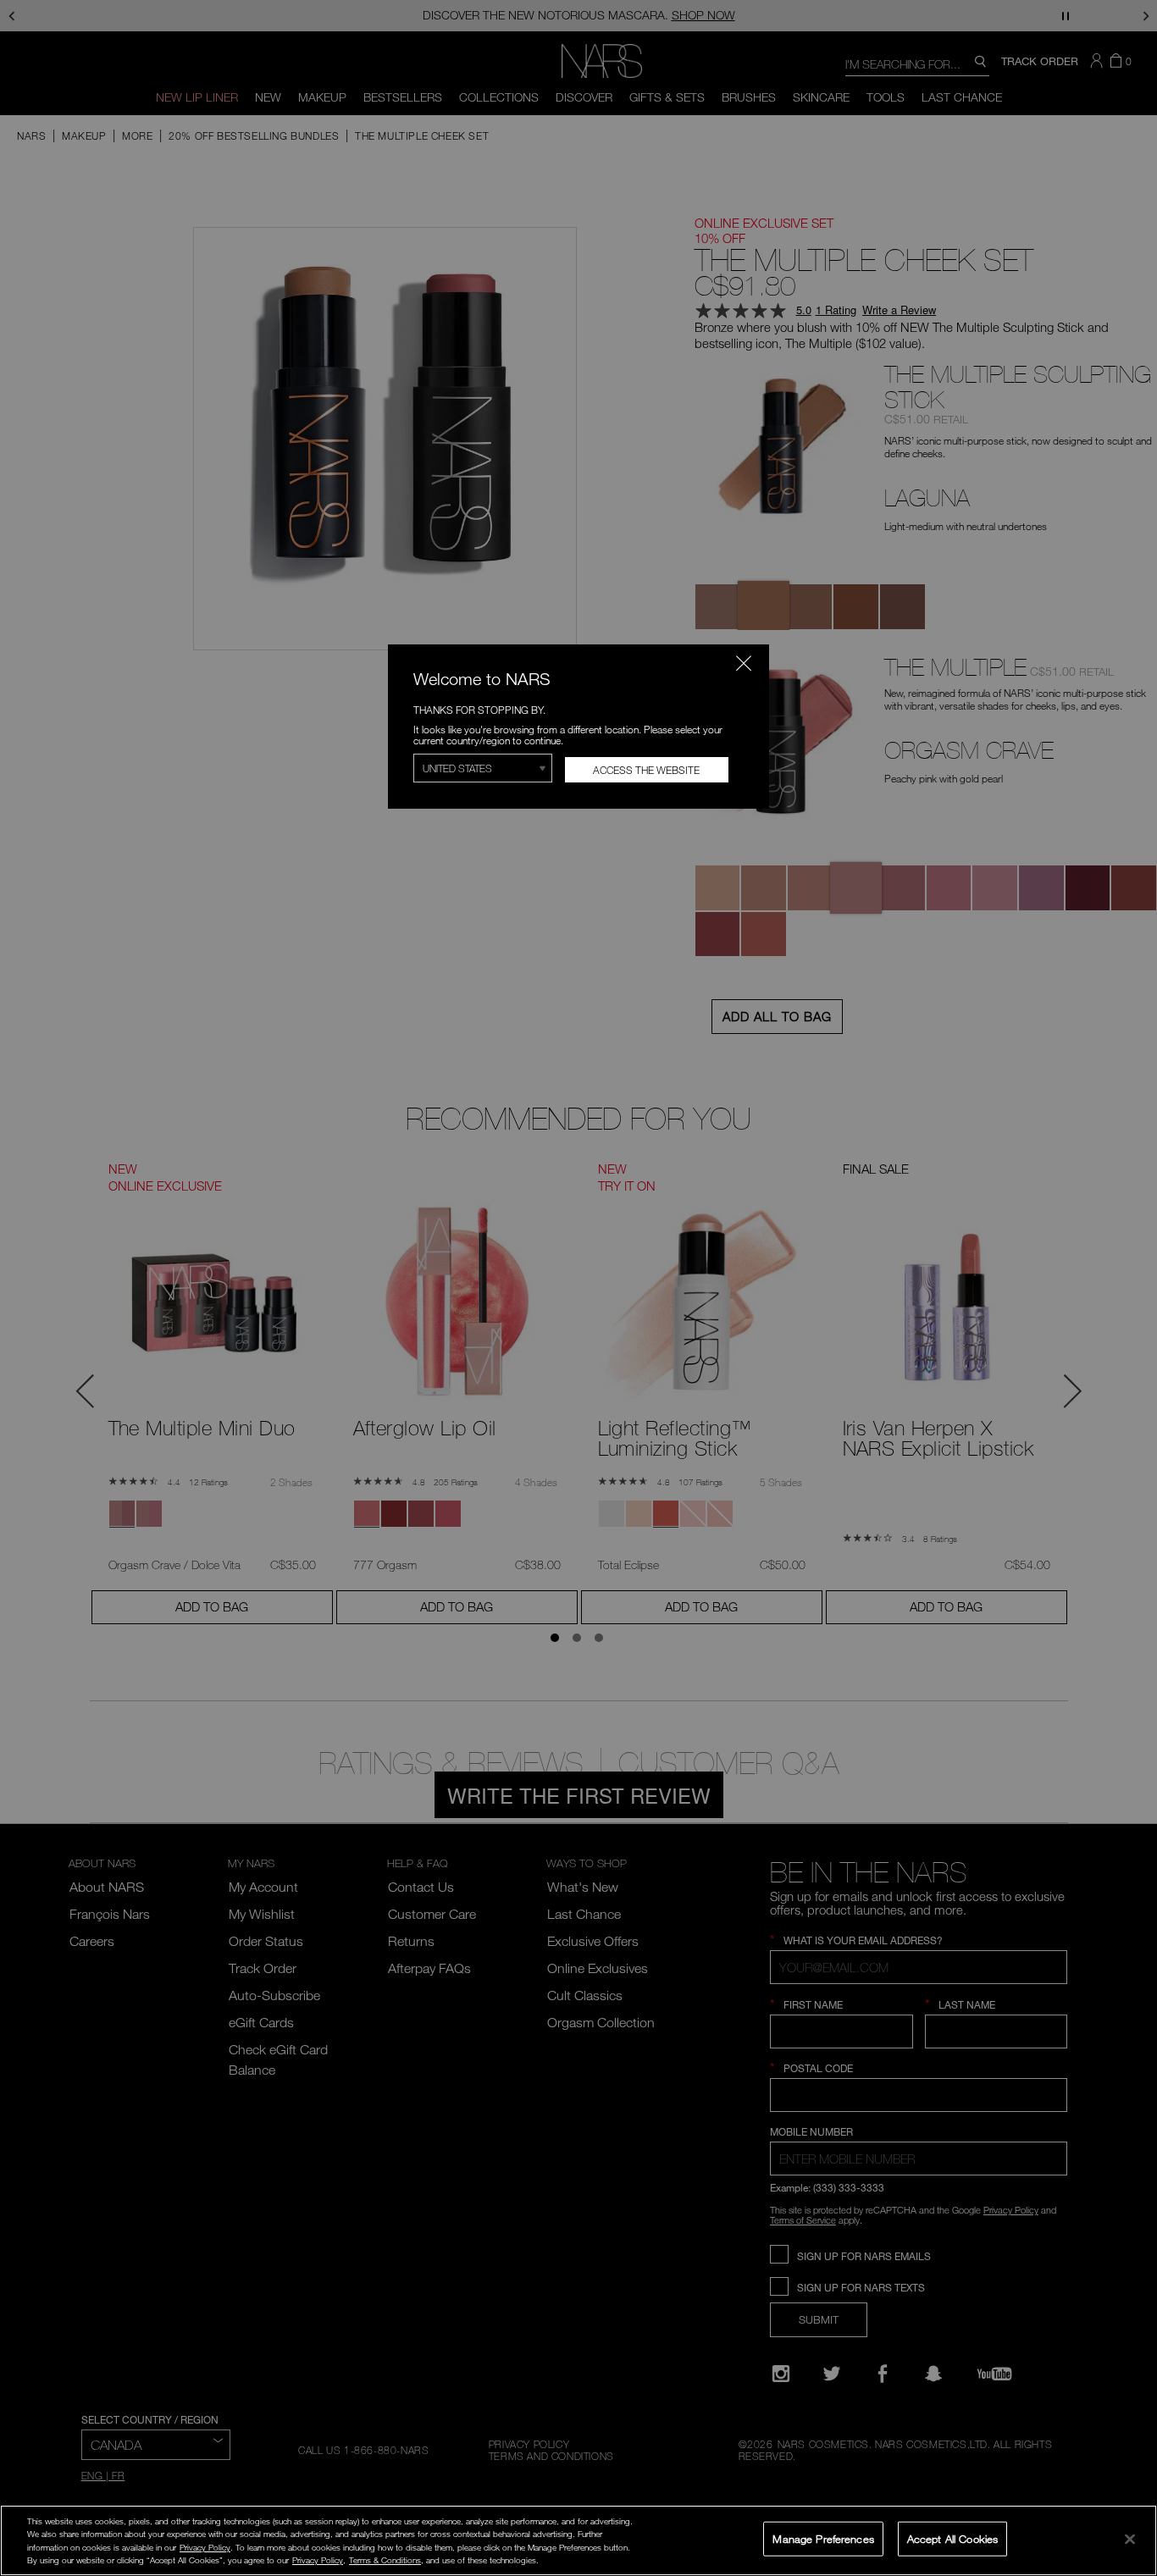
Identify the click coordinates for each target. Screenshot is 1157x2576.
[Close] (1130, 2539)
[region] (578, 2540)
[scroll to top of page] (1129, 2449)
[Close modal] (744, 663)
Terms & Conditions (385, 2560)
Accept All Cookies (952, 2538)
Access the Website (646, 770)
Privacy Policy (205, 2547)
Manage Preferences (823, 2538)
